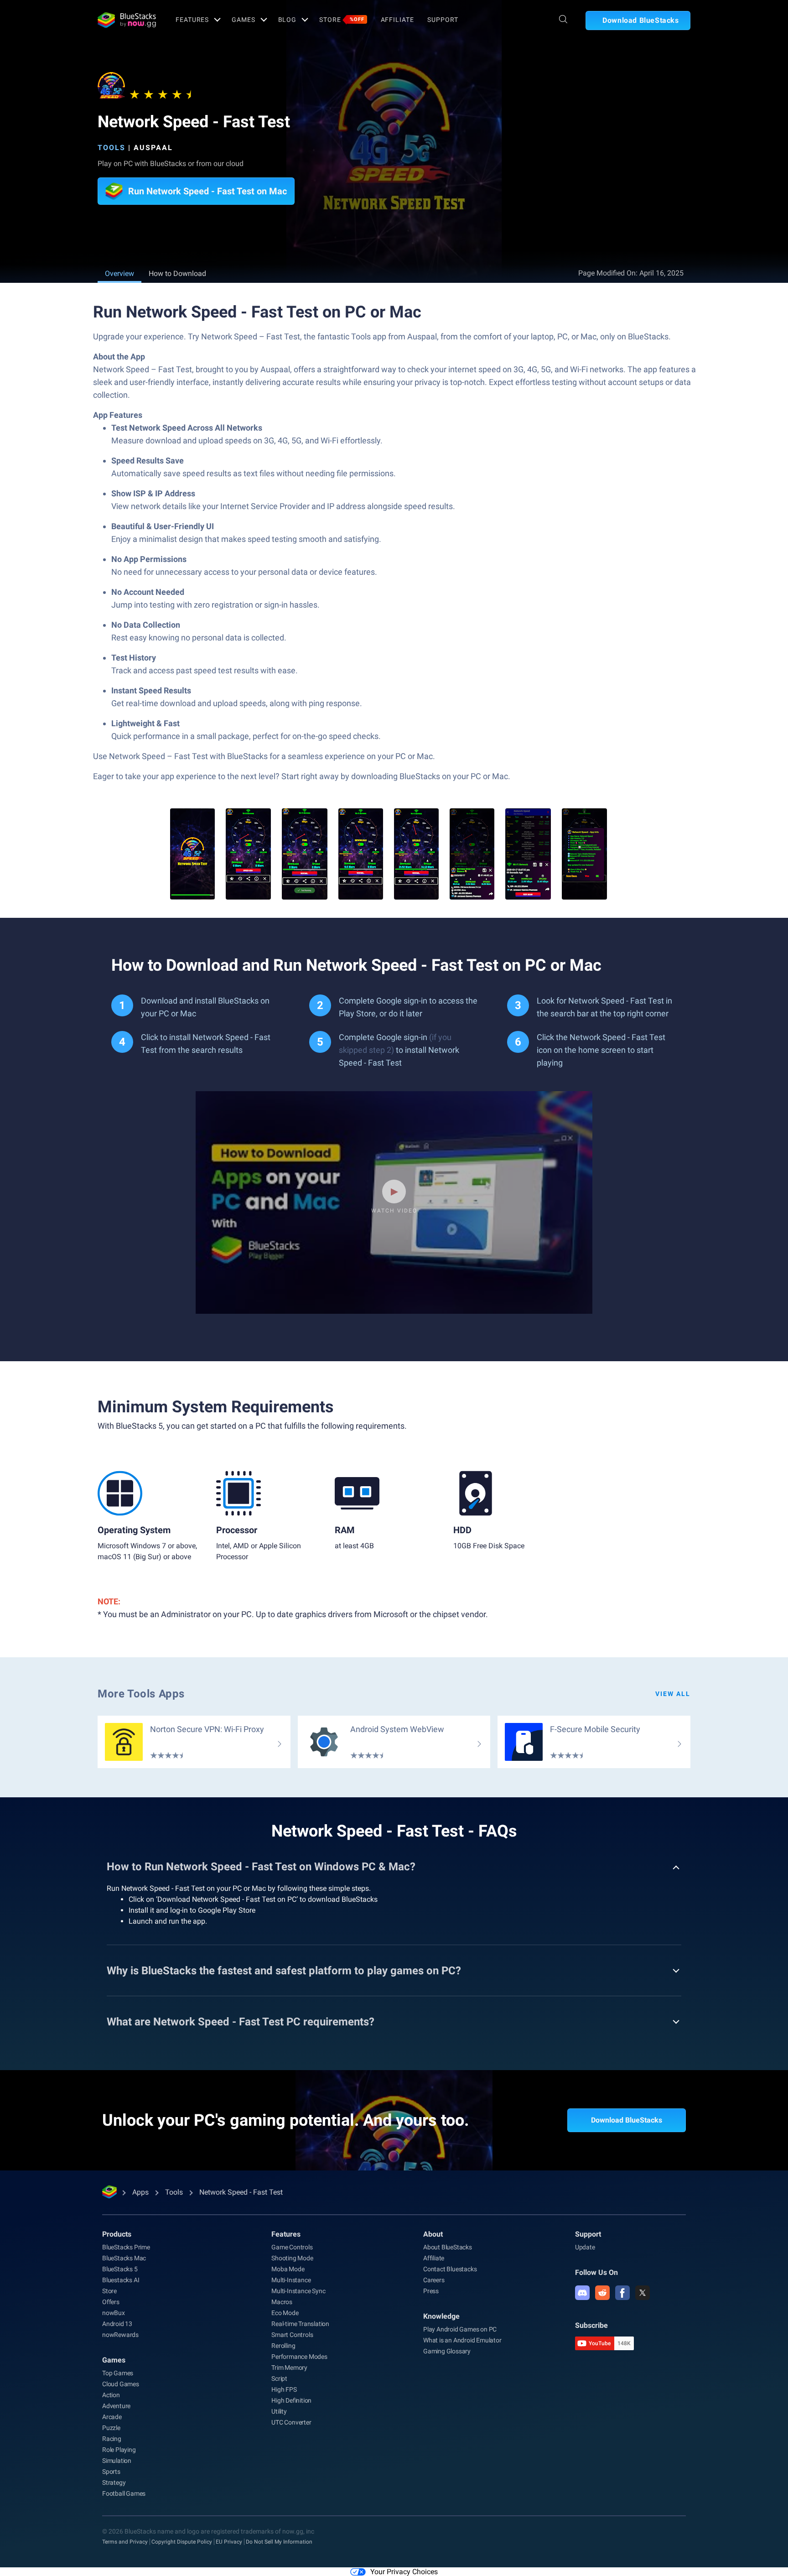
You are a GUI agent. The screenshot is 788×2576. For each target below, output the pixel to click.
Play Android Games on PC (460, 2329)
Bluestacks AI (121, 2280)
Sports (111, 2472)
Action (111, 2395)
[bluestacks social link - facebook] (622, 2293)
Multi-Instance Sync (298, 2291)
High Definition (291, 2400)
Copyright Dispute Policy (182, 2542)
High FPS (284, 2389)
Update (585, 2247)
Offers (111, 2302)
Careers (434, 2280)
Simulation (117, 2461)
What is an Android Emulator (462, 2340)
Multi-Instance (291, 2280)
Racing (112, 2439)
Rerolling (283, 2346)
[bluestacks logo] (127, 20)
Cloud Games (121, 2384)
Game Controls (292, 2247)
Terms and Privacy (125, 2542)
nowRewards (120, 2335)
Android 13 (117, 2324)
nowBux (114, 2313)
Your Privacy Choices (404, 2572)
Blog (288, 20)
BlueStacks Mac (124, 2258)
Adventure (116, 2406)
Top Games (118, 2373)
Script (279, 2378)
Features (192, 20)
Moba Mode (288, 2269)
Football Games (124, 2493)
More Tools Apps (141, 1694)
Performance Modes (299, 2357)
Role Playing (119, 2450)
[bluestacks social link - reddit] (602, 2293)
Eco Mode (285, 2313)
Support (443, 20)
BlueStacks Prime (126, 2247)
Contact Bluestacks (450, 2269)
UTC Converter (291, 2422)
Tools (111, 148)
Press (431, 2291)
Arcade (112, 2417)
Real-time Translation (300, 2324)
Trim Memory (289, 2368)
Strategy (114, 2482)
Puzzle (111, 2428)
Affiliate (397, 20)
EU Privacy (229, 2542)
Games (243, 20)
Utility (279, 2411)
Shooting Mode (292, 2258)
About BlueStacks (448, 2247)
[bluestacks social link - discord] (582, 2293)
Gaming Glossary (447, 2351)
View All (673, 1694)
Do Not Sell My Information (279, 2542)
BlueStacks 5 (120, 2269)
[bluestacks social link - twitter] (643, 2293)
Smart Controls (292, 2335)
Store (342, 20)
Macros (282, 2302)
